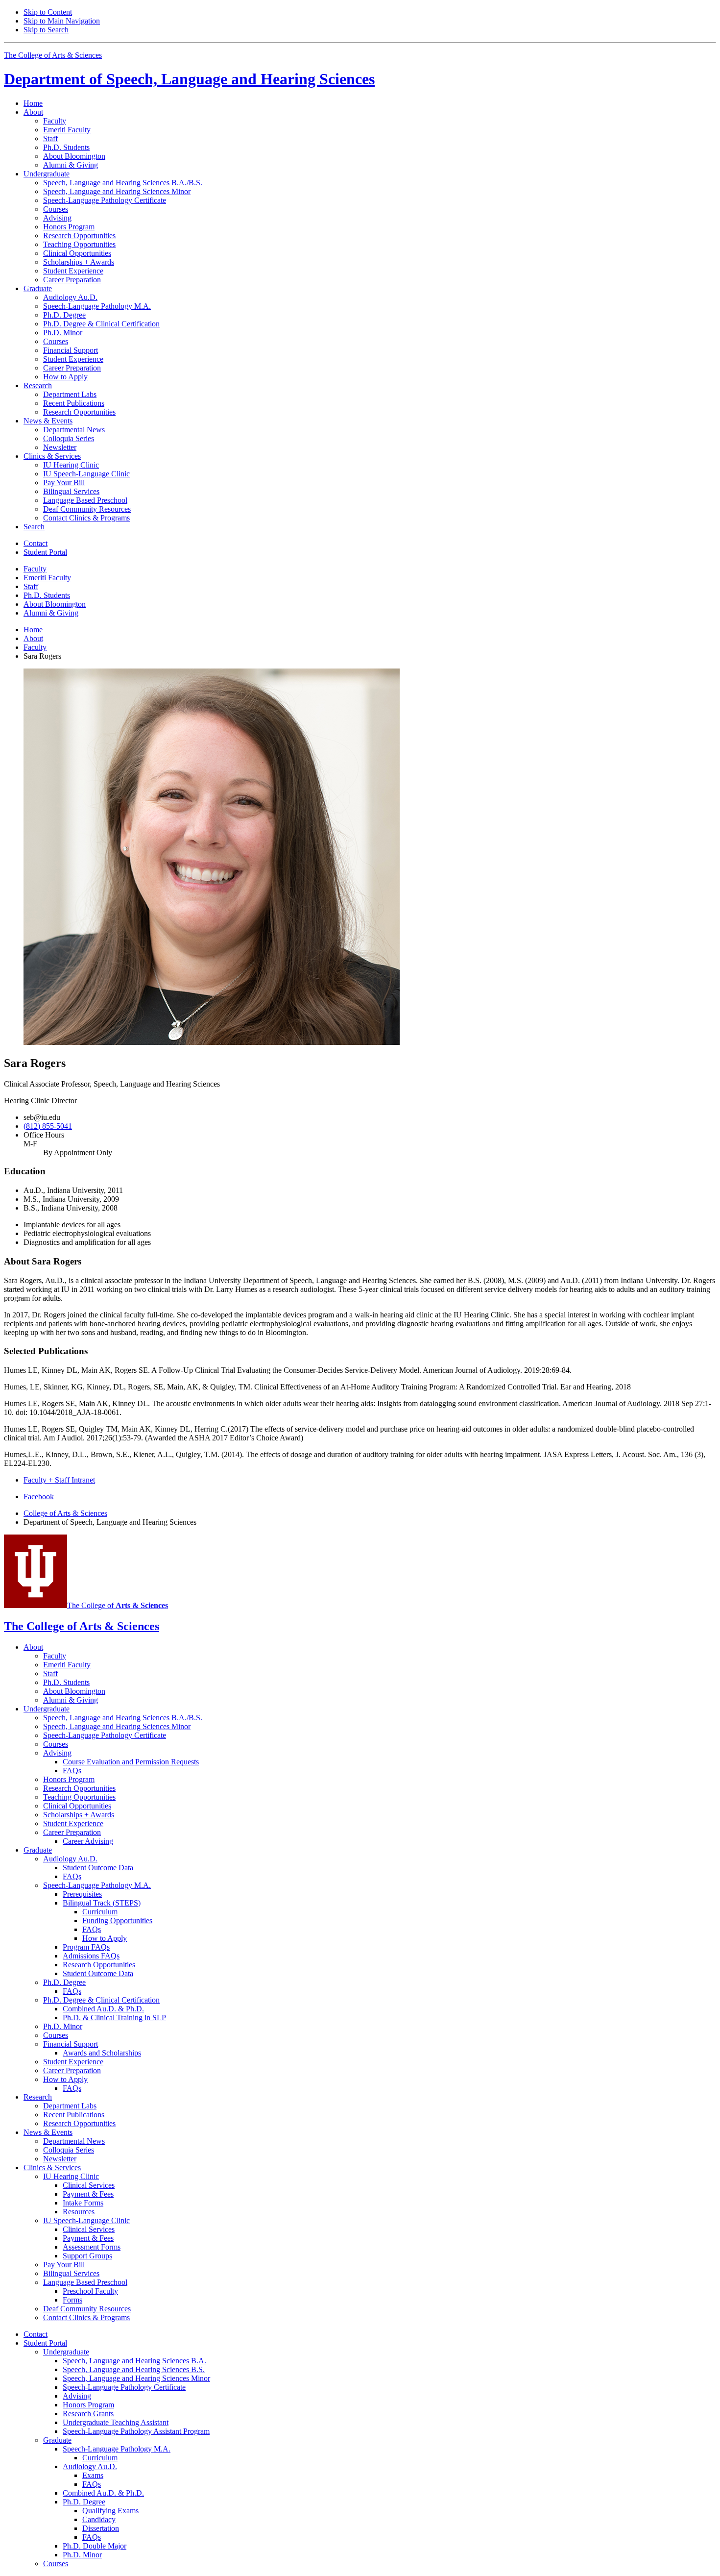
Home (33, 103)
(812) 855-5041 (48, 1126)
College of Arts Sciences (65, 1513)
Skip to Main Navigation (62, 21)
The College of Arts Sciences (53, 55)
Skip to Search (46, 30)
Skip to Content (48, 12)
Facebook (39, 1497)
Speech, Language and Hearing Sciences (189, 79)
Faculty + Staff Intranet (59, 1480)
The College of (118, 1605)
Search (34, 527)
